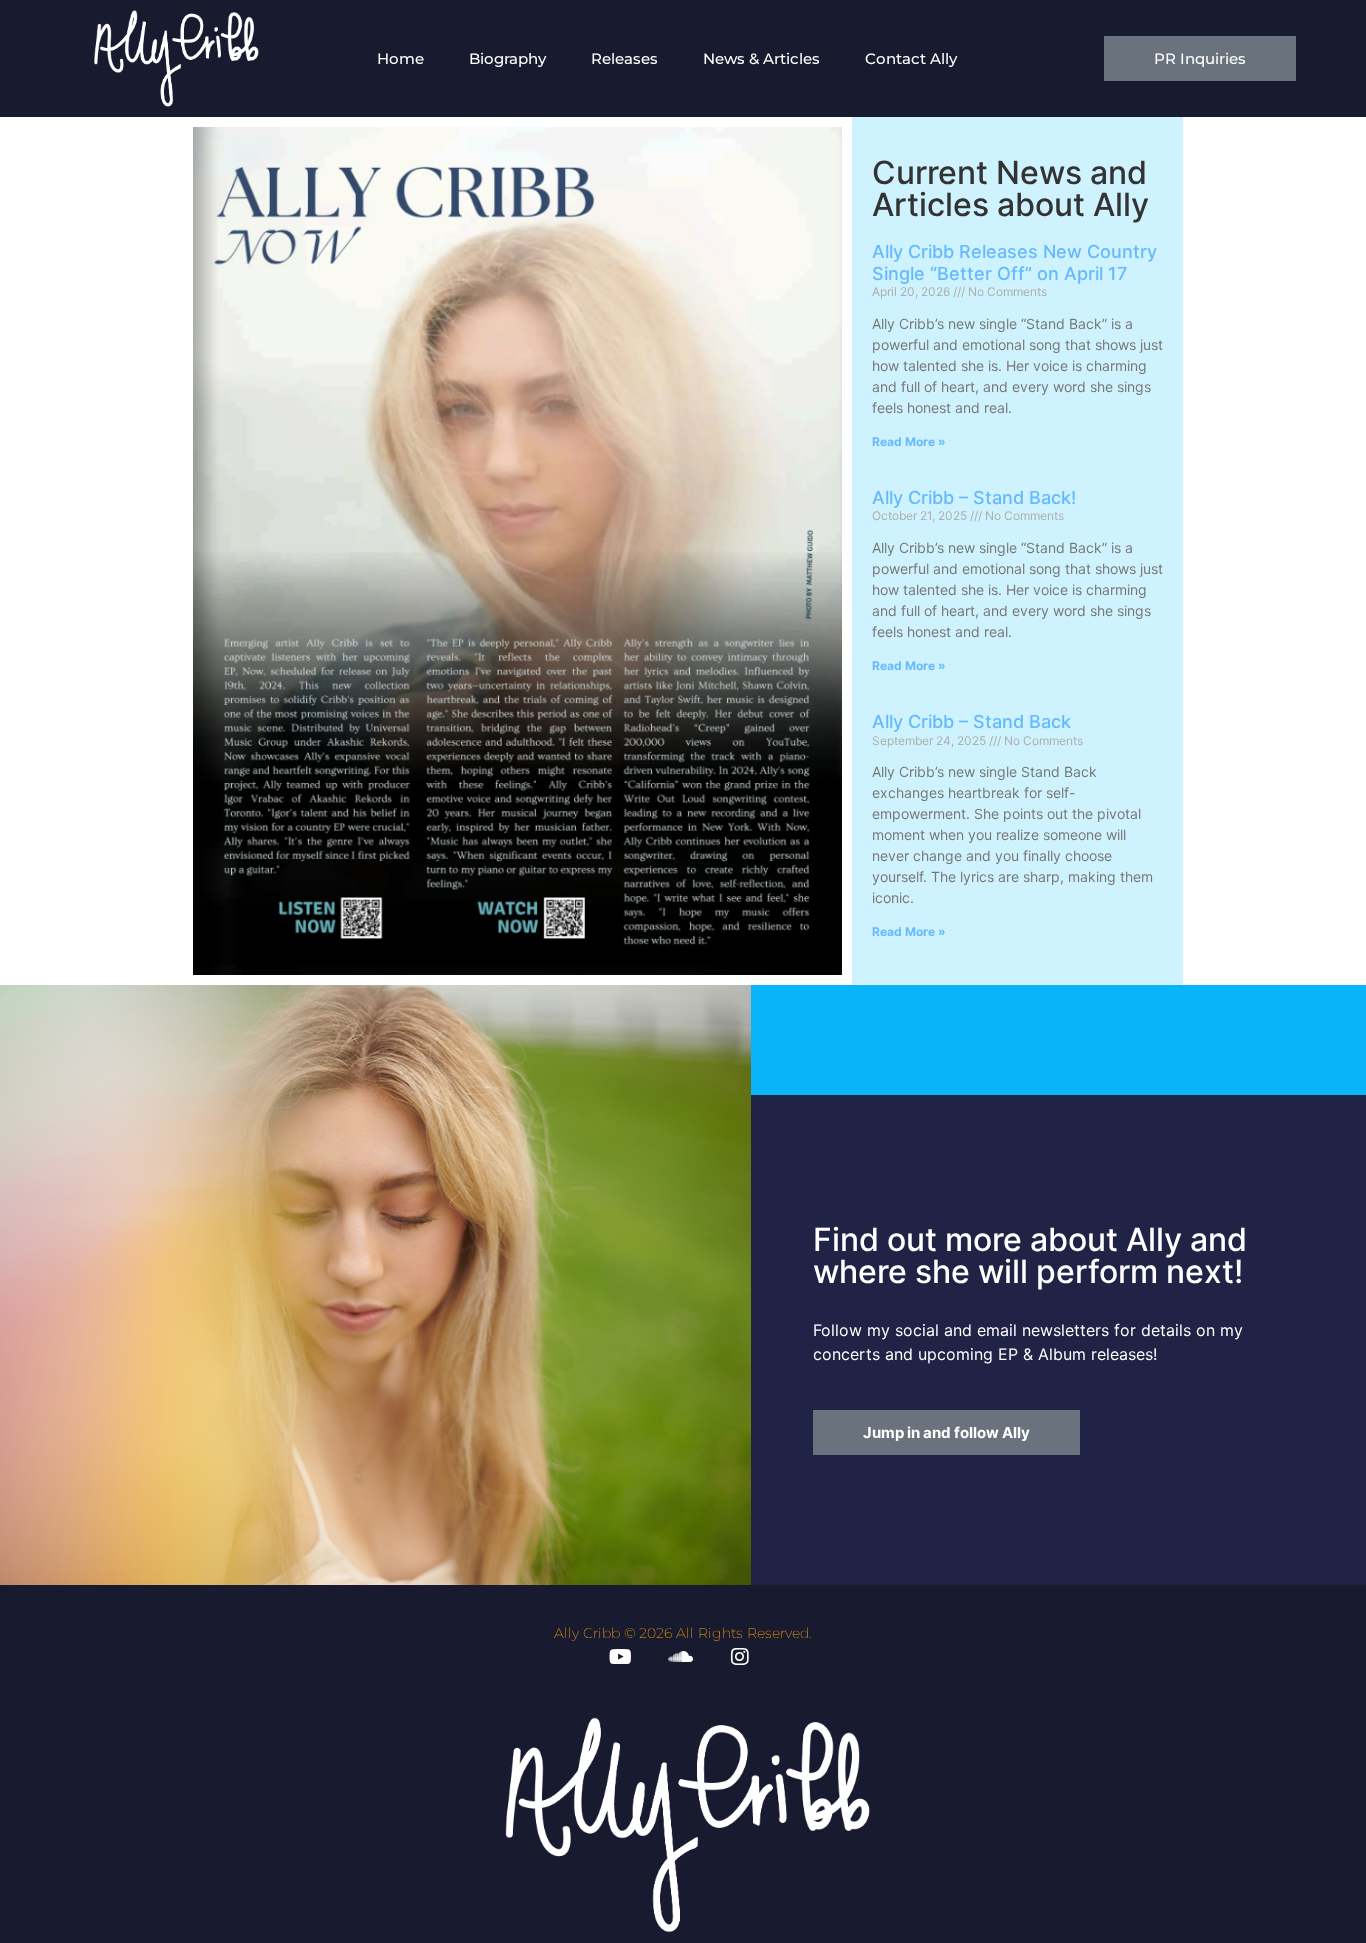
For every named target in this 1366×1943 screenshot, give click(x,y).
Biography (507, 58)
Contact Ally (911, 58)
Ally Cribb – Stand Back (971, 721)
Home (400, 58)
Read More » (909, 441)
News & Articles (761, 58)
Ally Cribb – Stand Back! (974, 497)
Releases (624, 58)
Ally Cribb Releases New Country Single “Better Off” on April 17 (1014, 262)
